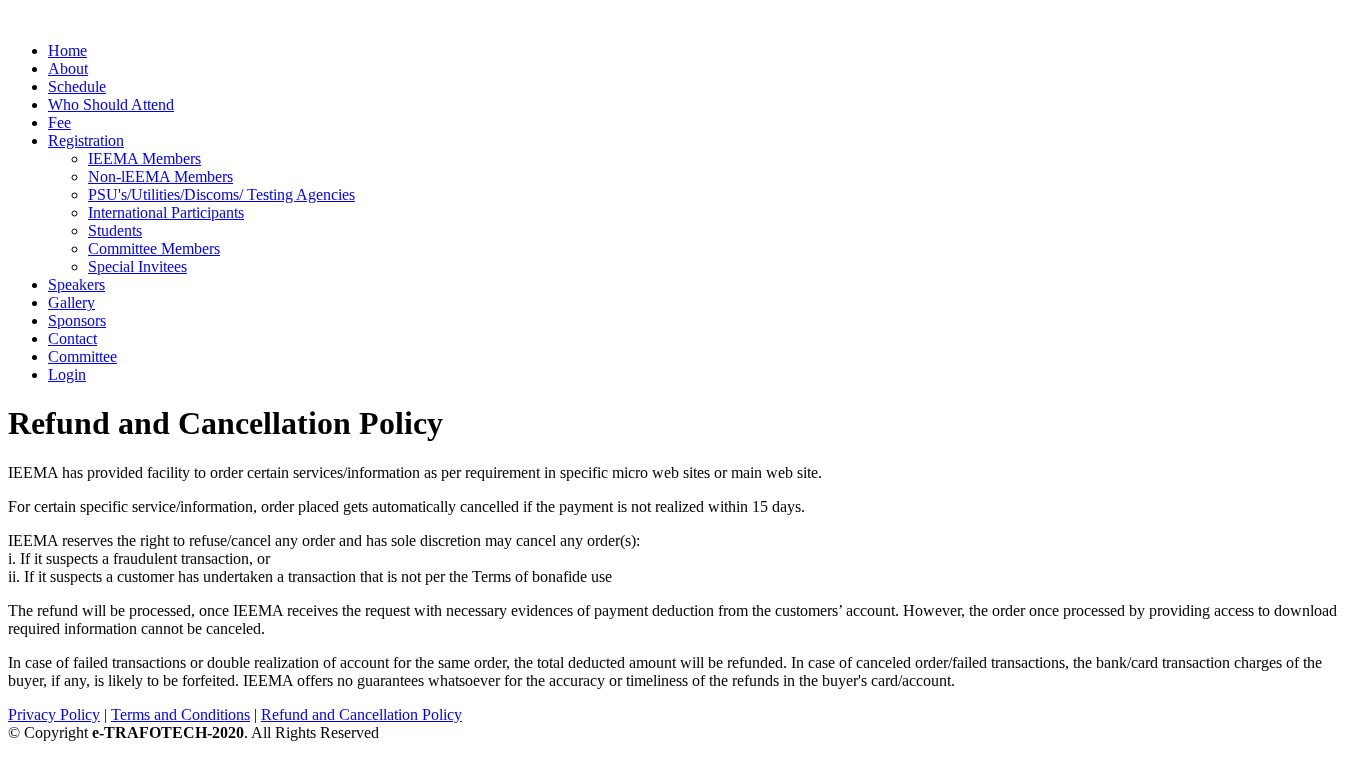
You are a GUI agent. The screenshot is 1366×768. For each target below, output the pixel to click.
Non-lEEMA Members (160, 176)
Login (67, 374)
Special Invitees (137, 266)
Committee (82, 356)
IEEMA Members (144, 158)
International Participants (166, 212)
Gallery (71, 302)
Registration (86, 140)
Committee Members (154, 248)
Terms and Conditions (180, 714)
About (68, 68)
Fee (59, 122)
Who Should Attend (111, 104)
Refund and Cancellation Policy (361, 714)
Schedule (77, 86)
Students (115, 230)
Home (67, 50)
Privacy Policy (54, 714)
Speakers (76, 284)
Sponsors (77, 320)
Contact (72, 338)
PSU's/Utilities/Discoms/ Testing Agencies (221, 194)
